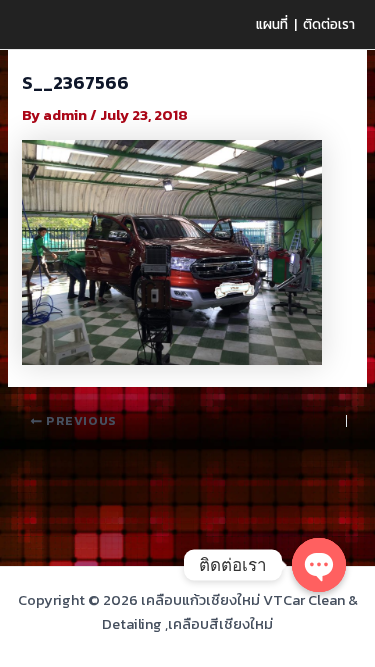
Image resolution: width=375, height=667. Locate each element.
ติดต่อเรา (329, 24)
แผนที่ (272, 24)
